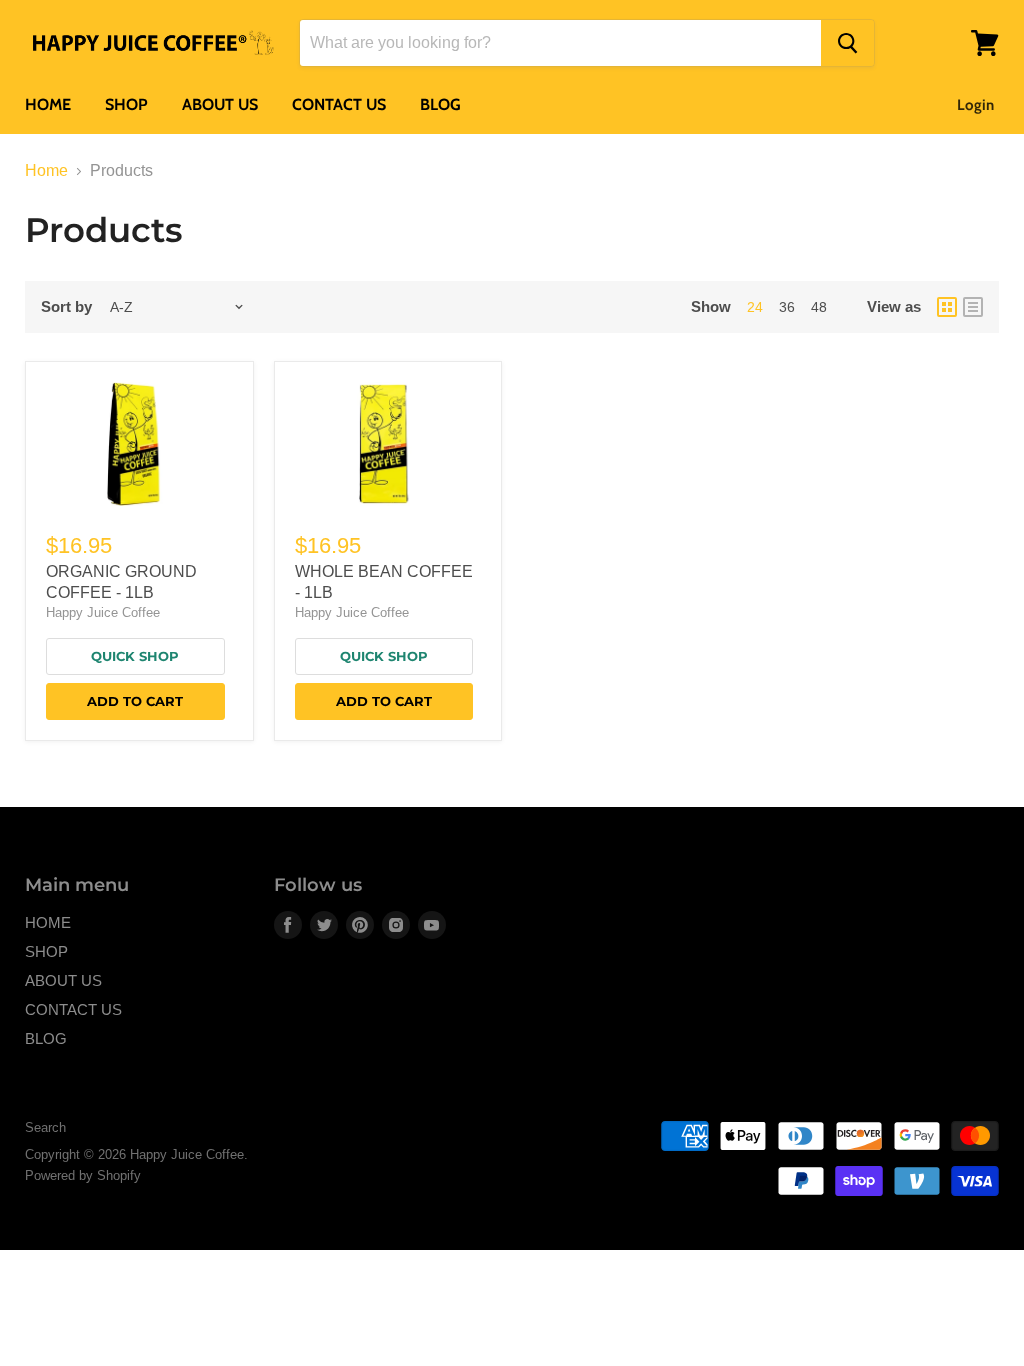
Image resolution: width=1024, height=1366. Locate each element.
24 (755, 307)
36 (787, 307)
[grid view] (947, 307)
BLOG (440, 104)
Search (45, 1127)
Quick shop (135, 656)
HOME (48, 104)
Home (46, 170)
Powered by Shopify (83, 1175)
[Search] (847, 43)
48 (819, 307)
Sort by (66, 306)
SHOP (126, 104)
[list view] (973, 307)
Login (975, 105)
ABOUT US (220, 104)
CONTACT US (339, 104)
